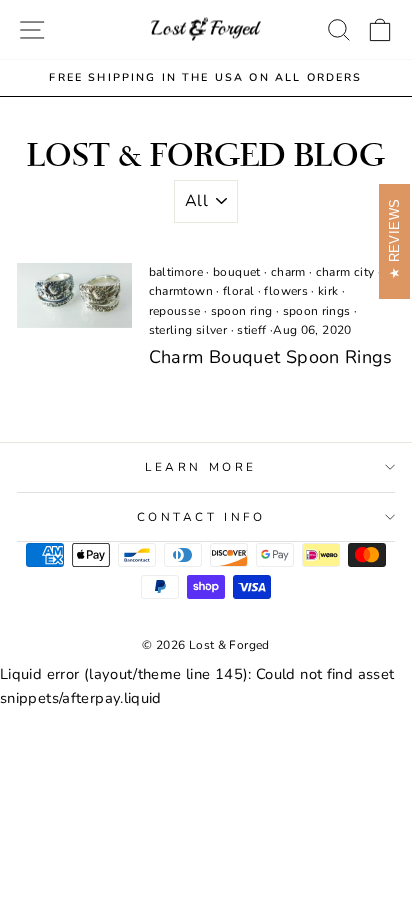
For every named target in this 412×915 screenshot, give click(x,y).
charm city (345, 272)
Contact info (201, 517)
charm (288, 272)
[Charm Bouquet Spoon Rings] (74, 295)
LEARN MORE (200, 467)
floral (238, 291)
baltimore (176, 272)
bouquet (237, 272)
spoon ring (242, 311)
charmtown (181, 291)
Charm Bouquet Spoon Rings (271, 357)
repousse (175, 311)
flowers (286, 291)
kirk (328, 291)
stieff (251, 330)
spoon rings (317, 311)
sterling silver (188, 330)
